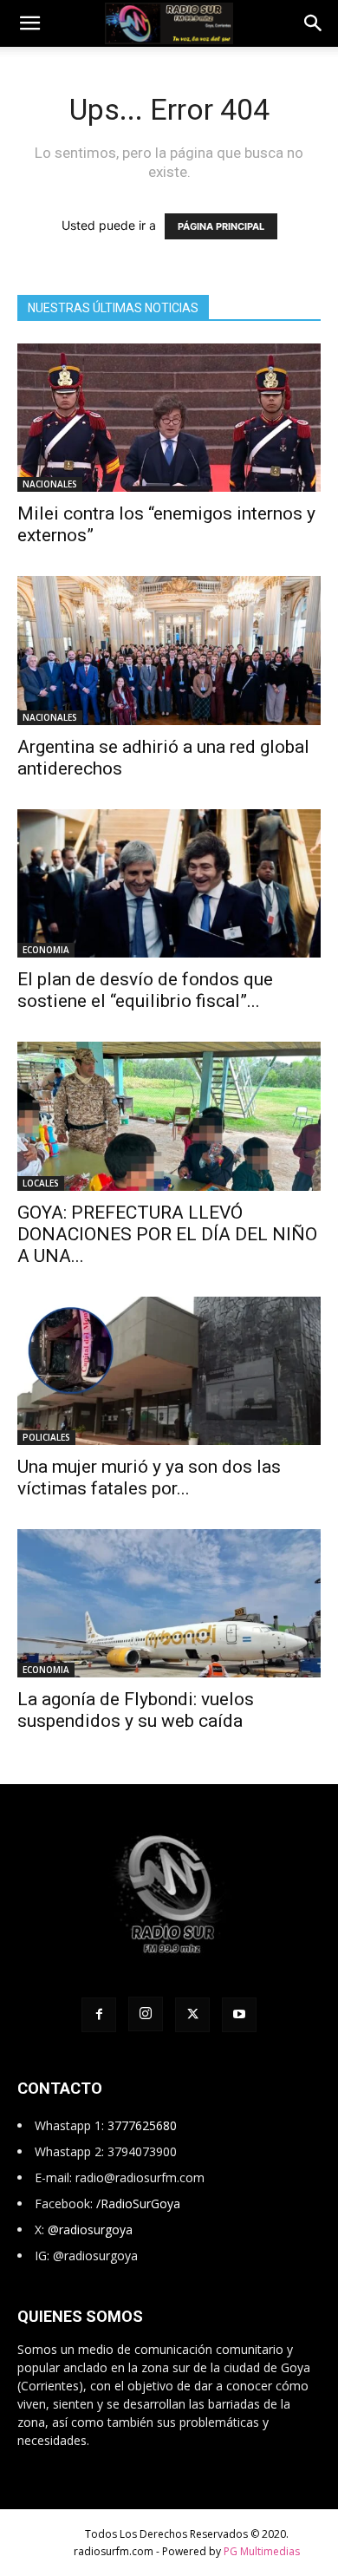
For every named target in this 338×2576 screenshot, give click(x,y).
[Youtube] (239, 2015)
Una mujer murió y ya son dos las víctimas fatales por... (149, 1478)
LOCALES (41, 1183)
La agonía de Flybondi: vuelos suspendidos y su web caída (136, 1710)
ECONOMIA (46, 950)
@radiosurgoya (90, 2229)
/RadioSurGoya (138, 2203)
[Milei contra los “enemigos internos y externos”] (169, 418)
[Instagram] (146, 2014)
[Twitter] (192, 2015)
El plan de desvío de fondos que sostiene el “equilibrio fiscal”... (145, 990)
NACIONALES (50, 484)
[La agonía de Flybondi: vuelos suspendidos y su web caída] (169, 1603)
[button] (29, 23)
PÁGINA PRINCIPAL (221, 226)
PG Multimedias (262, 2551)
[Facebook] (99, 2015)
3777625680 (142, 2125)
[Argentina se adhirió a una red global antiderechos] (169, 650)
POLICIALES (46, 1437)
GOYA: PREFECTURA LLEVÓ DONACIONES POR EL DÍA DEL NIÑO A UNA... (167, 1234)
